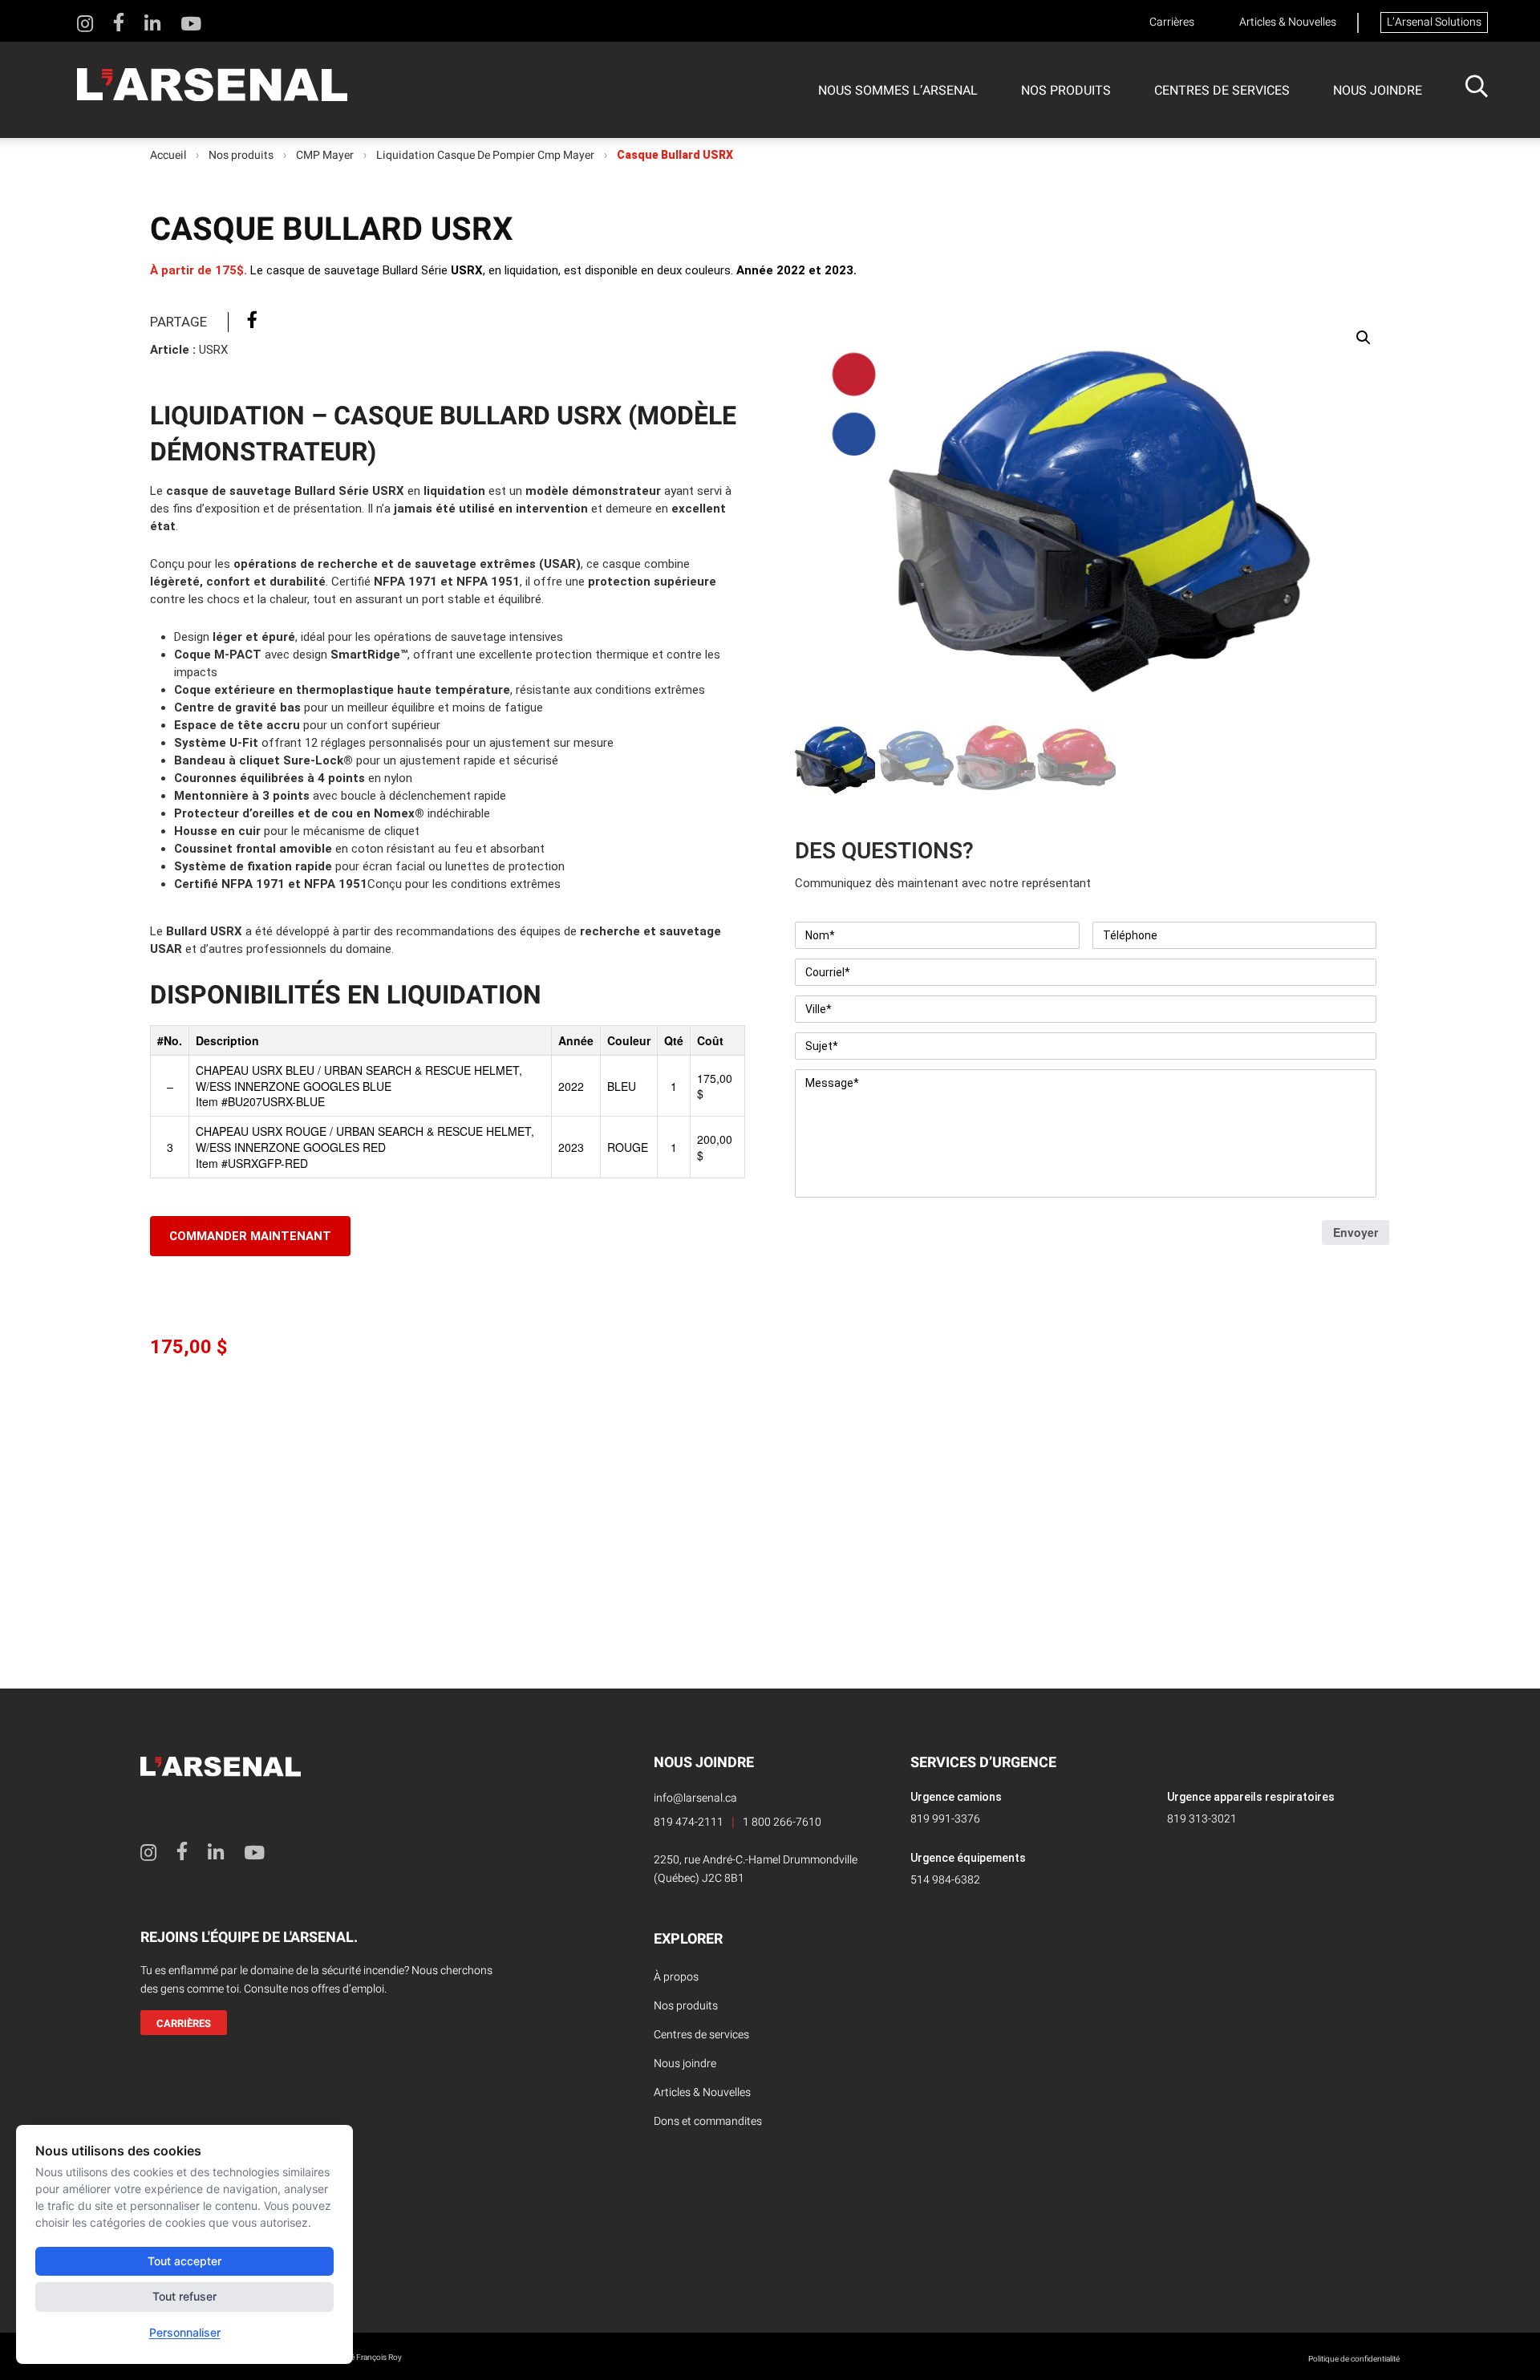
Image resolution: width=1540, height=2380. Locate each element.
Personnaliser (185, 2332)
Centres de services (1222, 91)
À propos (676, 1977)
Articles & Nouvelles (1288, 22)
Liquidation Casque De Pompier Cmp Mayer (485, 156)
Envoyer (1356, 1232)
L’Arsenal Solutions (1434, 22)
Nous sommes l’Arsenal (898, 91)
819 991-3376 (945, 1819)
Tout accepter (184, 2261)
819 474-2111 (689, 1822)
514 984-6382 (945, 1880)
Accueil (168, 156)
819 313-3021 (1202, 1819)
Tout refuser (184, 2296)
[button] (1364, 338)
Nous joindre (1378, 91)
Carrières (1172, 22)
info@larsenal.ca (695, 1798)
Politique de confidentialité (1354, 2359)
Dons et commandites (708, 2121)
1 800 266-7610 (782, 1822)
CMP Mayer (325, 156)
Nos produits (1066, 91)
